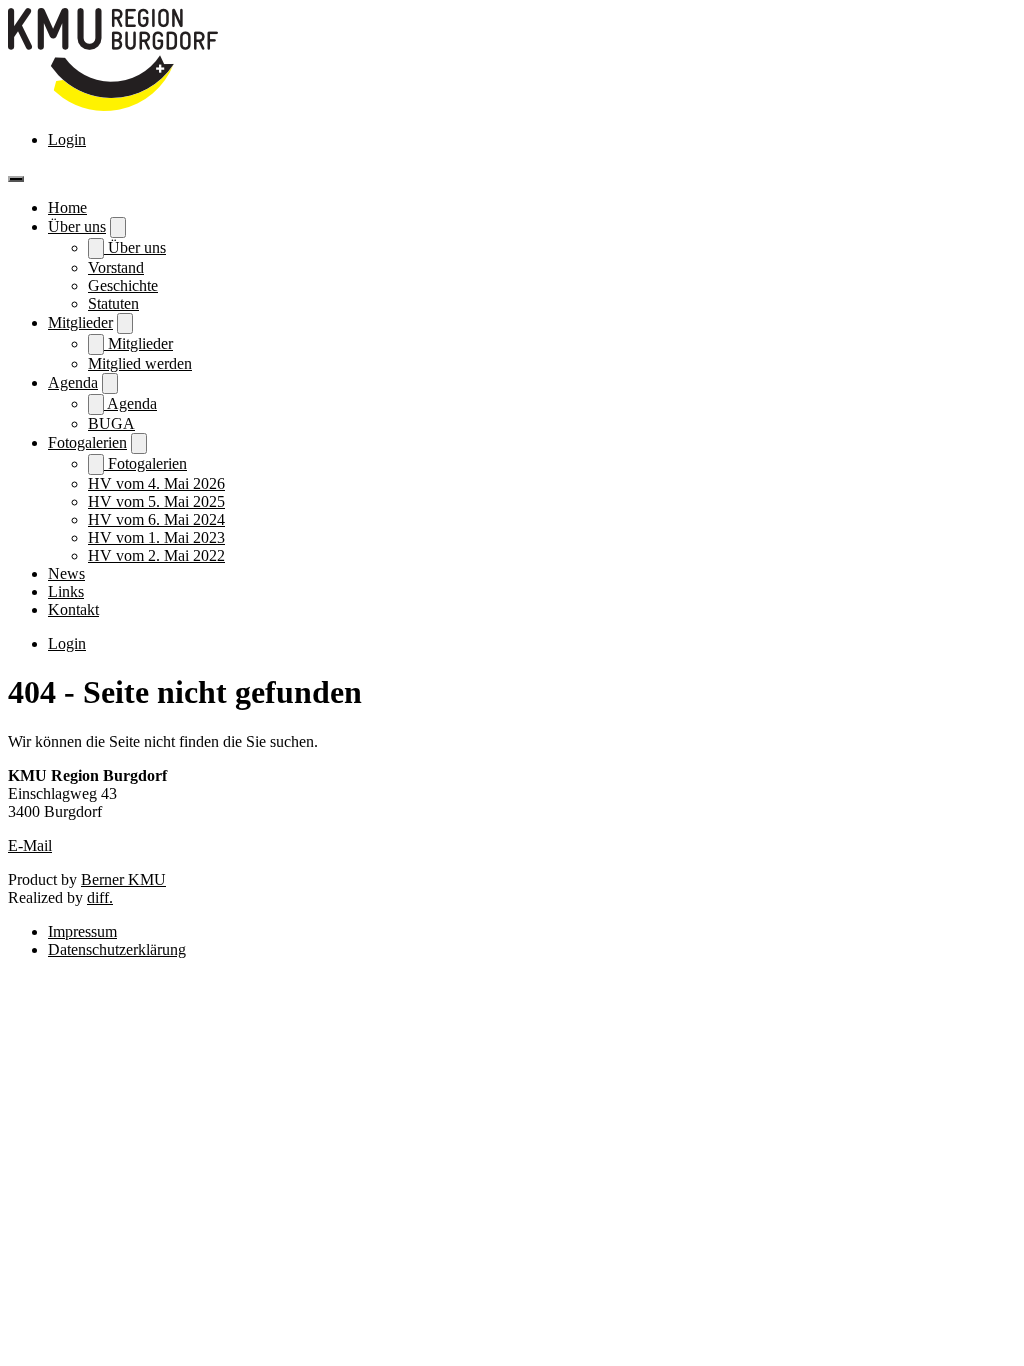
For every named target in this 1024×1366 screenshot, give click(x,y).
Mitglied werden (140, 363)
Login (67, 139)
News (66, 573)
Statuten (113, 303)
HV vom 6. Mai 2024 (156, 519)
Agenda (73, 382)
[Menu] (16, 179)
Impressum (82, 931)
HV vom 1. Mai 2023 (156, 537)
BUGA (111, 423)
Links (66, 591)
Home (67, 207)
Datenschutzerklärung (117, 949)
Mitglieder (80, 322)
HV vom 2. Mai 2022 (156, 555)
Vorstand (116, 267)
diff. (100, 897)
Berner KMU (123, 879)
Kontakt (73, 609)
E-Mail (30, 845)
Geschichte (123, 285)
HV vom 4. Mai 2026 (156, 483)
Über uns (77, 226)
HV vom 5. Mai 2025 (156, 501)
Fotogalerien (87, 442)
